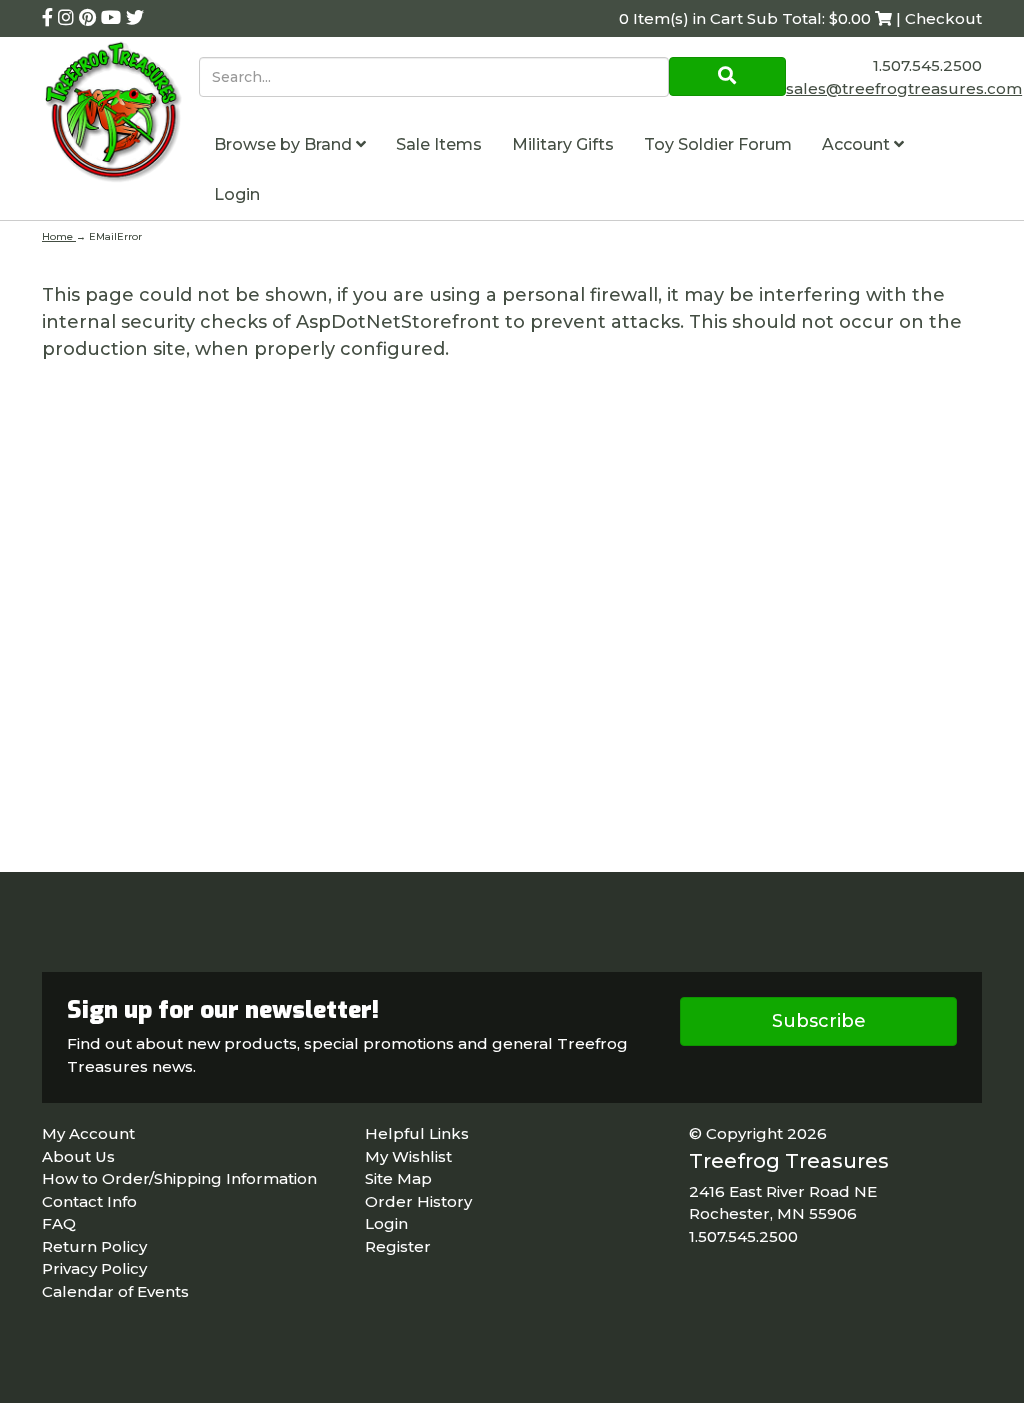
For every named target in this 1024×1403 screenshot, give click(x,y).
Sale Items (439, 144)
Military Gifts (563, 144)
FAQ (59, 1223)
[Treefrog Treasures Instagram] (68, 18)
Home (59, 236)
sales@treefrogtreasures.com (904, 88)
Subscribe (819, 1021)
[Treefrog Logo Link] (120, 114)
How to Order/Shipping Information (179, 1178)
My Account (88, 1133)
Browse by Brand (285, 144)
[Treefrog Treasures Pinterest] (90, 18)
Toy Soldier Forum (718, 144)
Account (858, 144)
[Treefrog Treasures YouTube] (113, 18)
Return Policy (94, 1246)
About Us (78, 1156)
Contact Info (89, 1201)
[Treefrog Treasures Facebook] (50, 18)
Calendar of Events (115, 1291)
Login (237, 194)
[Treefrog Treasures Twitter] (135, 18)
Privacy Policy (94, 1268)
